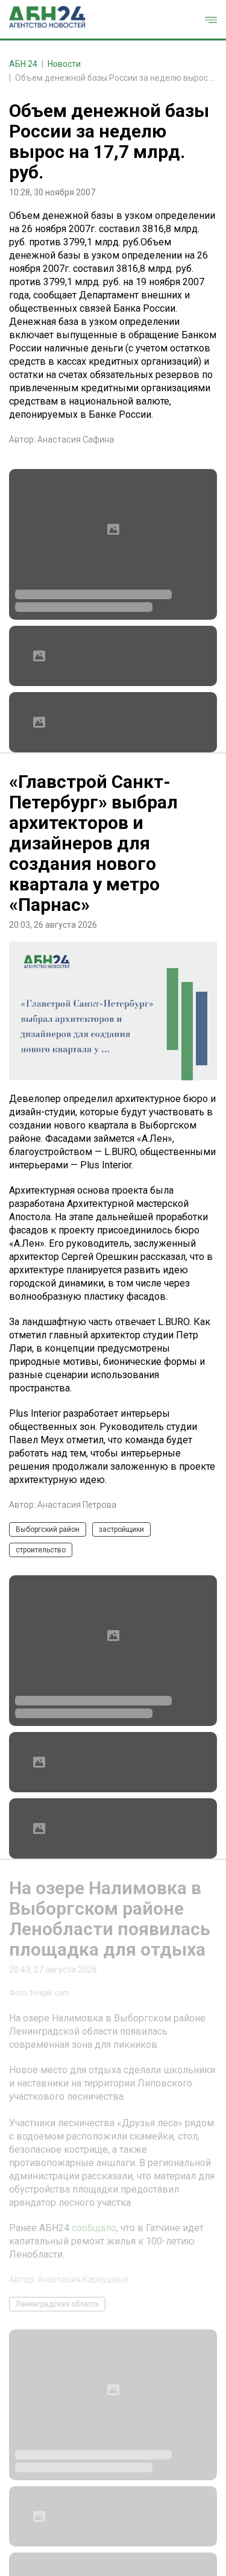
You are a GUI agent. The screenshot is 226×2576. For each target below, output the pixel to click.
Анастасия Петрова (77, 1505)
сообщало (94, 2228)
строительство (41, 1550)
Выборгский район (48, 1529)
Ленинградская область (57, 2304)
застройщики (121, 1529)
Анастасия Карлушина (83, 2279)
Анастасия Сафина (76, 439)
